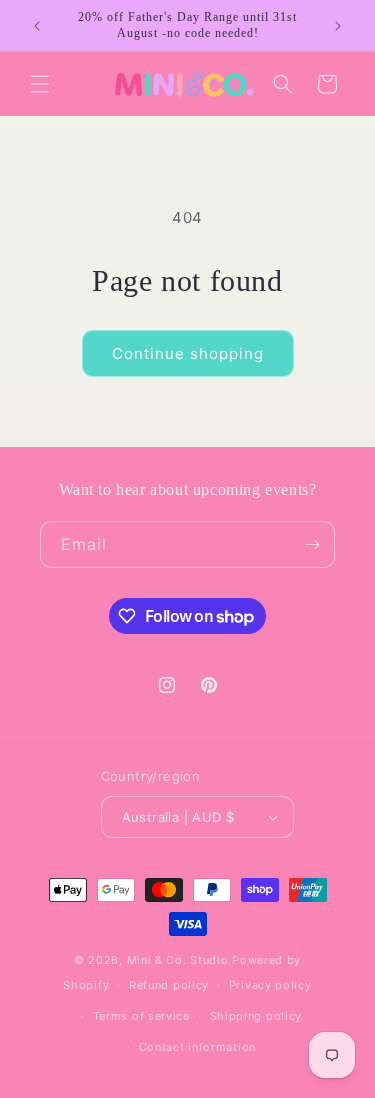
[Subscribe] (312, 544)
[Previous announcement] (37, 26)
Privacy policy (270, 985)
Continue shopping (188, 353)
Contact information (197, 1047)
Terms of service (141, 1016)
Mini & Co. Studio (178, 960)
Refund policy (169, 985)
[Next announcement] (338, 26)
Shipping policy (256, 1016)
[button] (40, 84)
